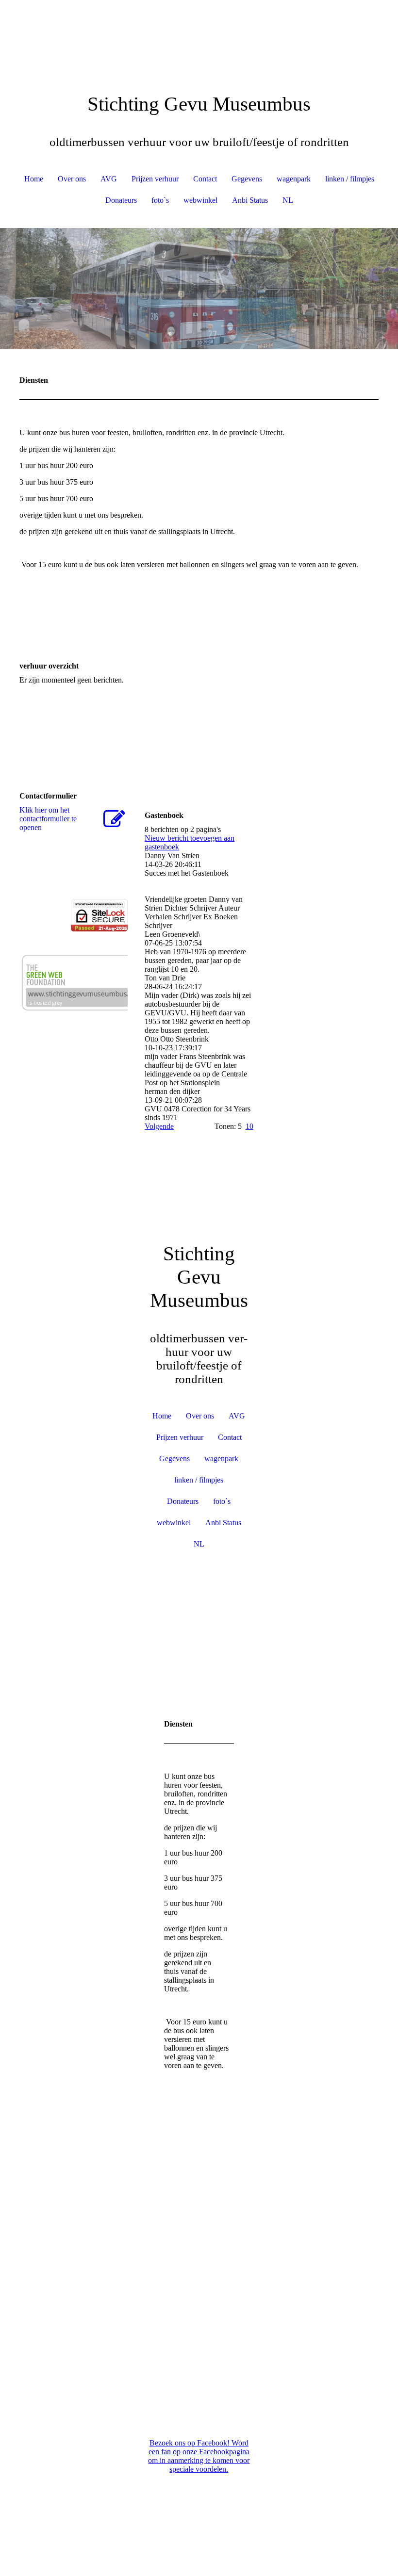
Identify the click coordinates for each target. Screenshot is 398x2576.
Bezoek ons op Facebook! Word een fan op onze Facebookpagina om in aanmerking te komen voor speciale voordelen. (199, 2456)
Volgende (159, 1126)
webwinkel (200, 200)
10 (249, 1126)
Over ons (72, 179)
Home (34, 179)
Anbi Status (250, 200)
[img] (199, 36)
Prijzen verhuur (155, 179)
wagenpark (294, 179)
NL (288, 200)
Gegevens (247, 179)
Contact (205, 179)
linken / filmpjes (350, 179)
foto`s (160, 200)
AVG (109, 179)
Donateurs (121, 200)
